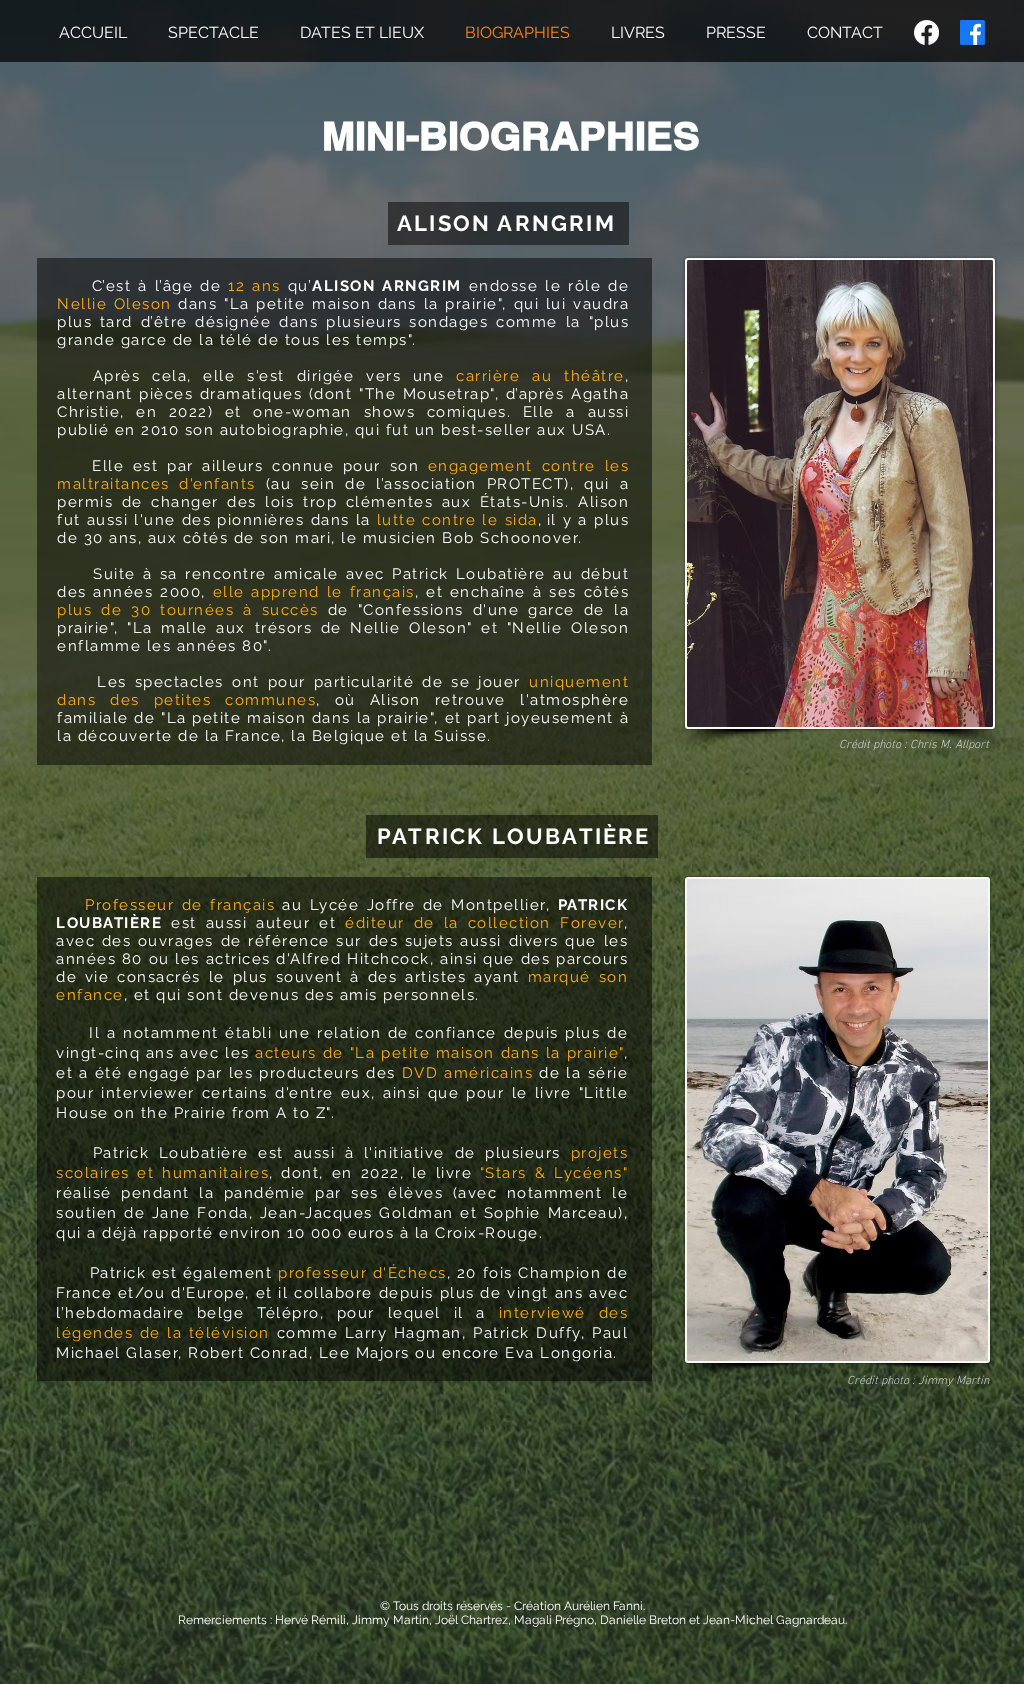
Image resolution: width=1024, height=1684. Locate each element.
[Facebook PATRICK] (972, 32)
